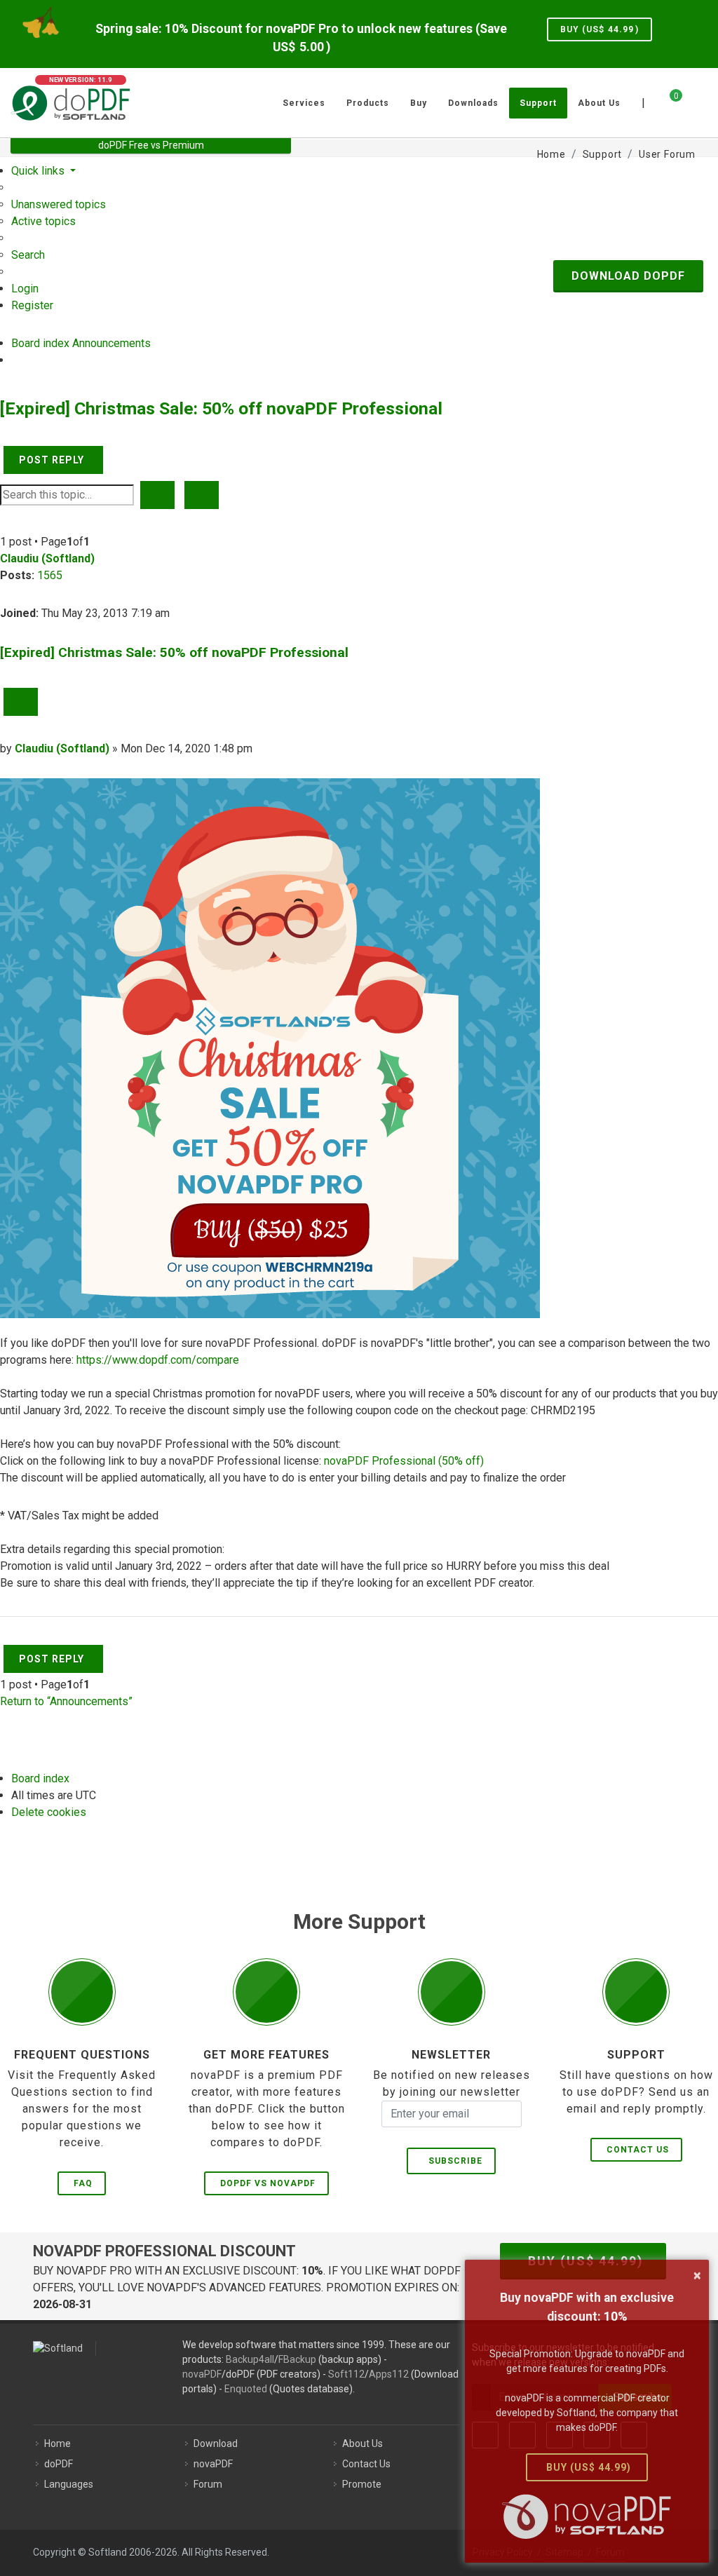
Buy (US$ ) (600, 29)
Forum (208, 2484)
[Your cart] (668, 101)
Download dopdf (628, 276)
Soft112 (346, 2374)
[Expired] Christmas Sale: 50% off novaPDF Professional (221, 408)
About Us (363, 2443)
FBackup (297, 2359)
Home (57, 2443)
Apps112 (389, 2374)
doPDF (59, 2464)
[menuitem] (59, 204)
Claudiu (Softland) (47, 558)
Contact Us (638, 2150)
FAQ (83, 2183)
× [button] (697, 2275)
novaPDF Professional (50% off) (404, 1461)
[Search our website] (703, 101)
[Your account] (691, 97)
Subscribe (453, 2161)
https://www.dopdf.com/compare (158, 1360)
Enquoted (246, 2389)
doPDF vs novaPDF (268, 2183)
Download (216, 2443)
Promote (362, 2484)
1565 (50, 575)
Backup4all (250, 2359)
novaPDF (202, 2374)
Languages (69, 2484)
